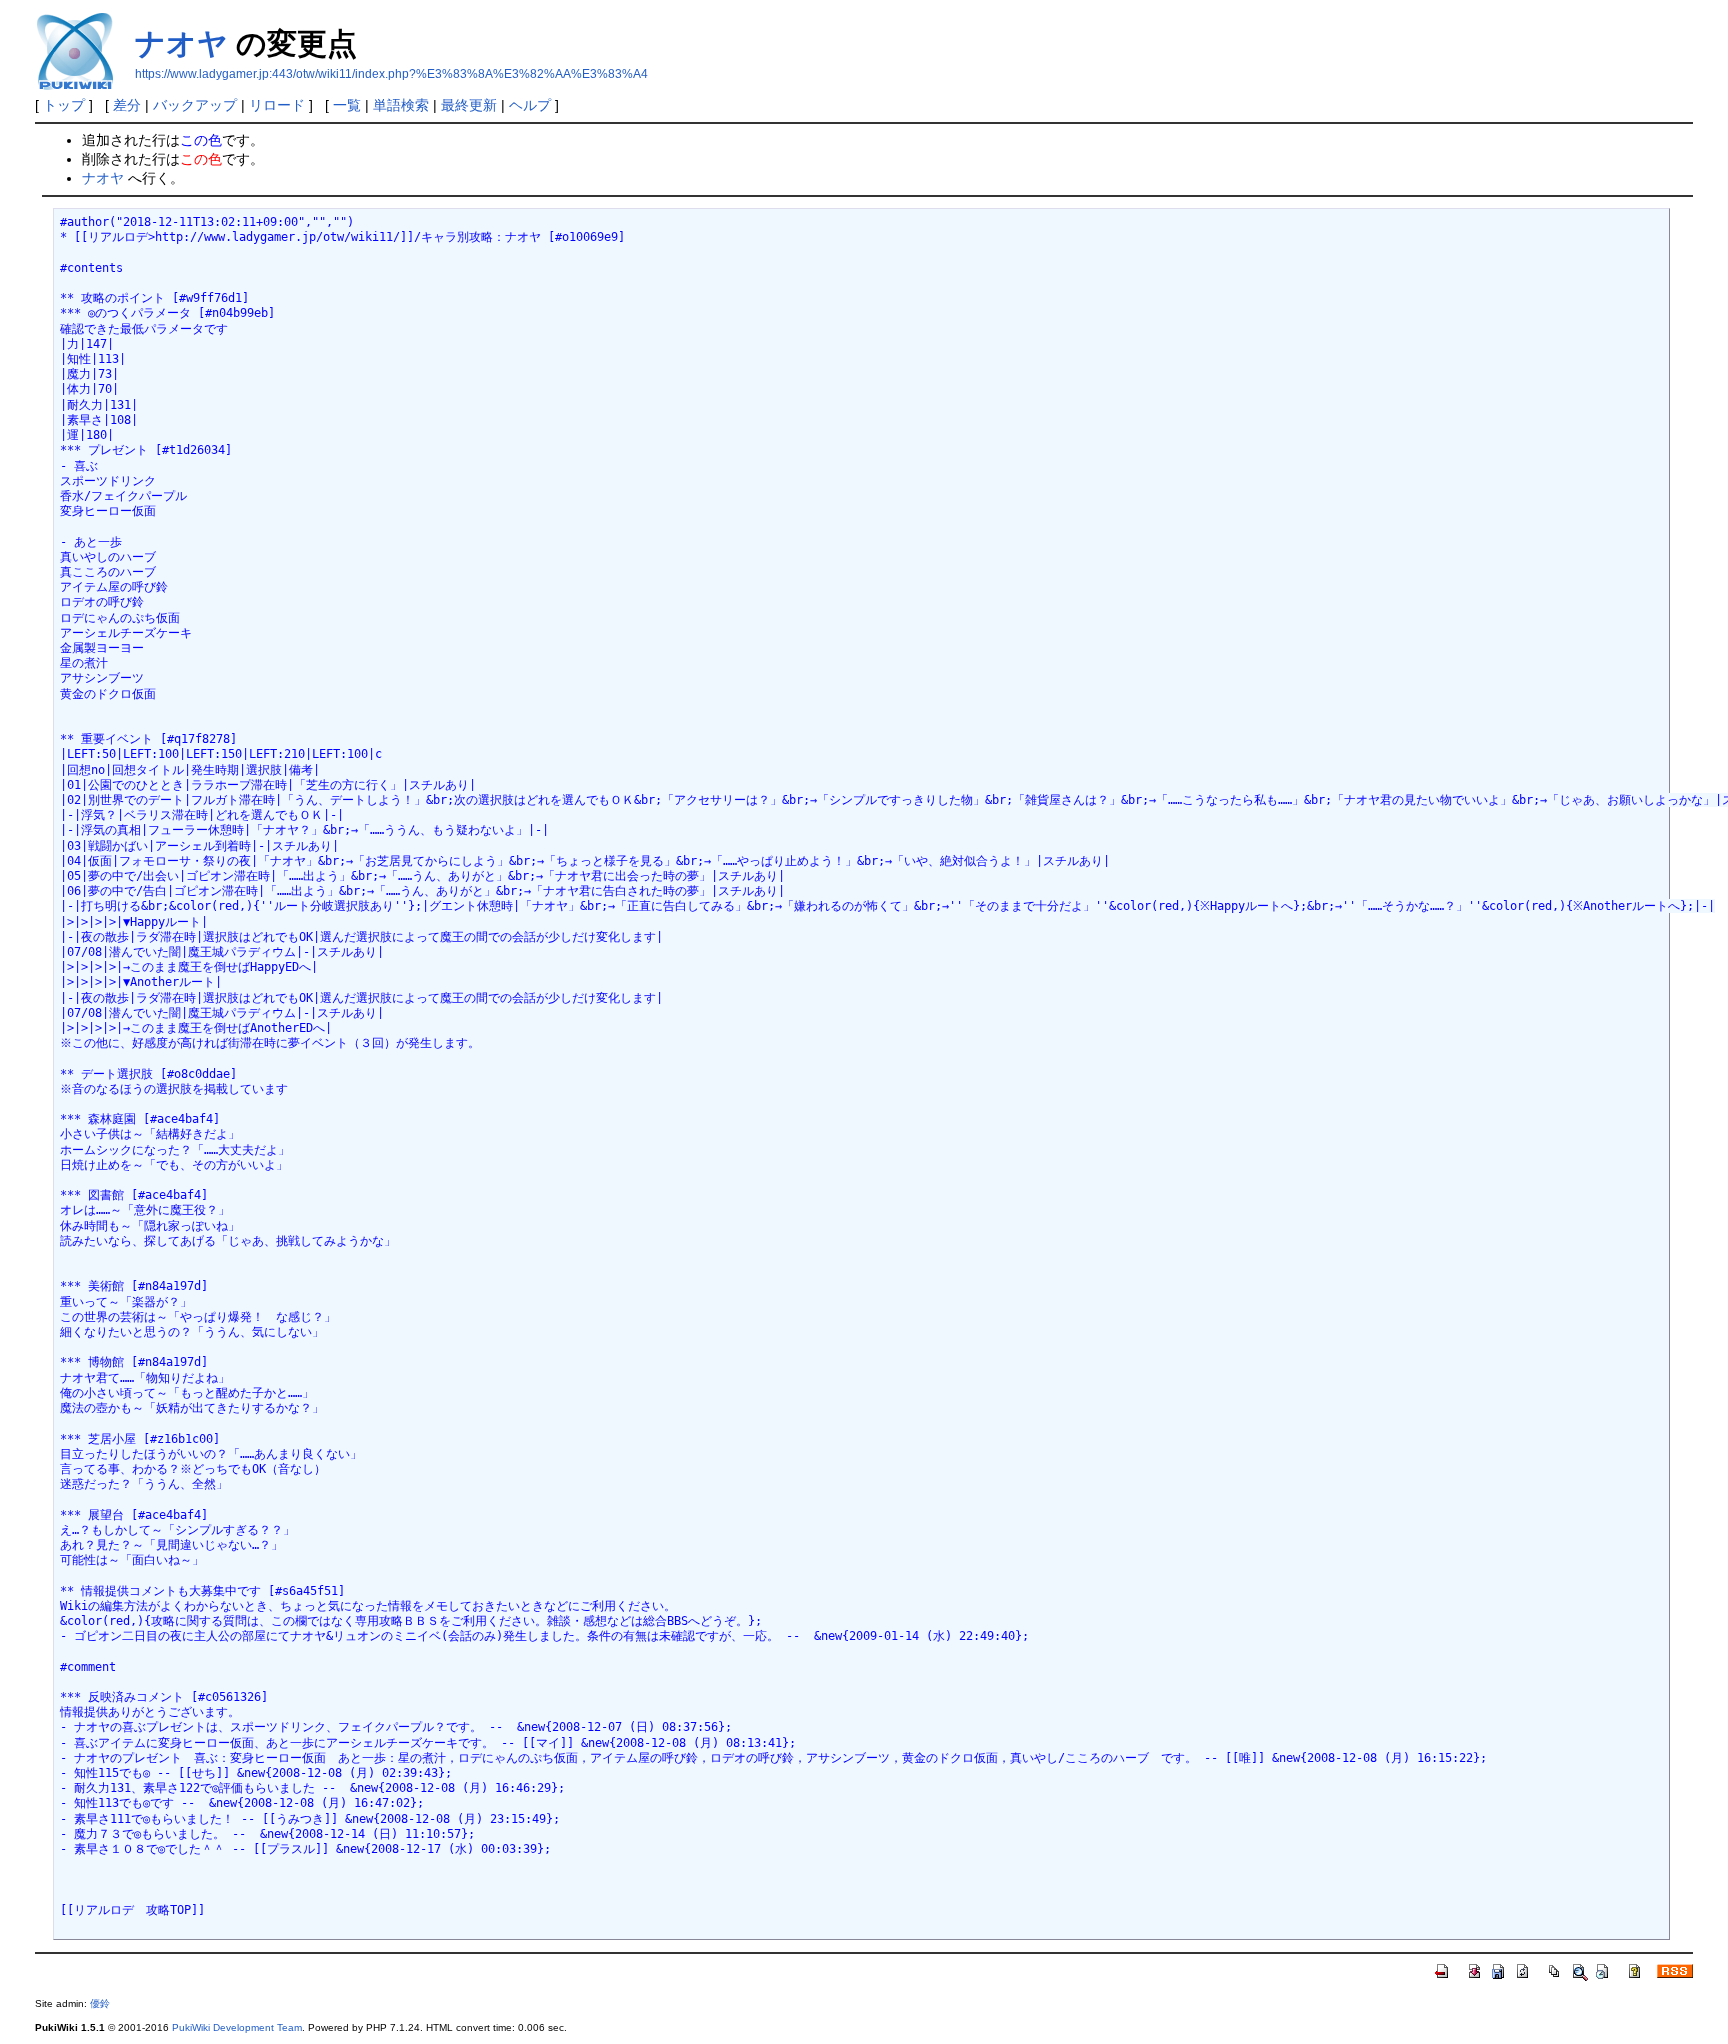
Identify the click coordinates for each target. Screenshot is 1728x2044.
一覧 (347, 105)
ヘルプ (530, 105)
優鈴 (100, 2003)
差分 (127, 105)
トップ (64, 105)
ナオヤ (181, 43)
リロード (277, 105)
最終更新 (469, 105)
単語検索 (401, 105)
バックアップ (195, 105)
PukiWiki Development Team (237, 2027)
